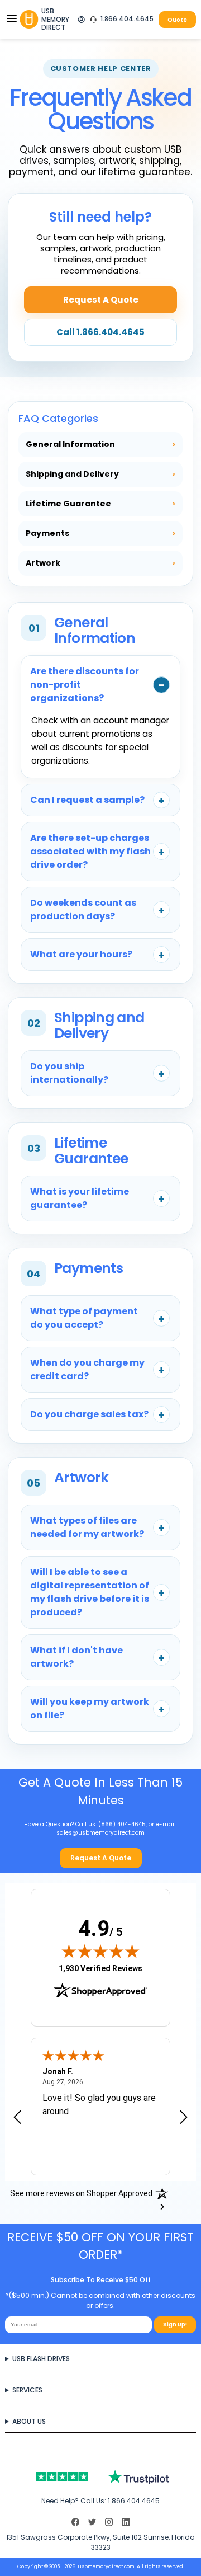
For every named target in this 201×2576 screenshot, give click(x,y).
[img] (100, 1951)
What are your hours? (81, 954)
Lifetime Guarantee (100, 504)
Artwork (100, 563)
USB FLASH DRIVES (41, 2359)
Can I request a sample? (87, 800)
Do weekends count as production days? (83, 909)
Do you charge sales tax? (89, 1414)
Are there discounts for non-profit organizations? (85, 685)
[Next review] (184, 2118)
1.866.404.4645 (127, 19)
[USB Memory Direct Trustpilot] (101, 2477)
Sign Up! (175, 2324)
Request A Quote (101, 300)
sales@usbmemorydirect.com (100, 1833)
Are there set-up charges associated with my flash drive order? (90, 851)
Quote (177, 20)
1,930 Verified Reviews (100, 1968)
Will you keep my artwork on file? (90, 1708)
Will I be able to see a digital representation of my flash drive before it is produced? (90, 1592)
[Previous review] (17, 2118)
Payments (100, 533)
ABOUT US (29, 2421)
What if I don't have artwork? (76, 1657)
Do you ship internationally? (69, 1073)
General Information (100, 444)
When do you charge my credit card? (87, 1369)
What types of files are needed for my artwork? (87, 1527)
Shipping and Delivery (100, 474)
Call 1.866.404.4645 (100, 332)
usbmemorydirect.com (106, 2566)
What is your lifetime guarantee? (80, 1198)
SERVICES (27, 2390)
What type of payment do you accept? (84, 1318)
